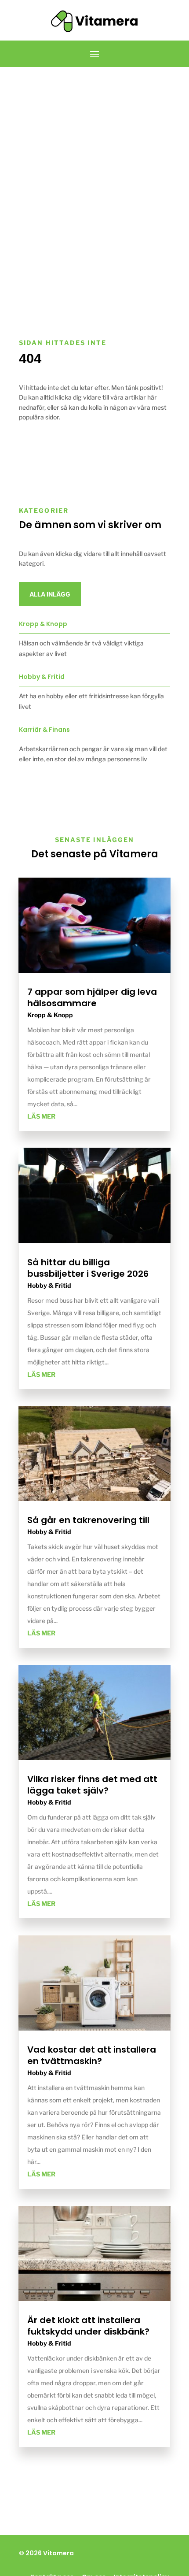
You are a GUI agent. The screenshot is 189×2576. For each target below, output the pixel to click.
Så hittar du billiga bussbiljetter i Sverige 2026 (88, 1268)
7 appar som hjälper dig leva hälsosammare (92, 997)
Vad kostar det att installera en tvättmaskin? (92, 2055)
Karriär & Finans (44, 730)
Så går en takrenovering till (88, 1520)
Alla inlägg (50, 594)
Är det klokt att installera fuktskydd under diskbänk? (88, 2326)
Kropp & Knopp (43, 624)
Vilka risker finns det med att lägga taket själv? (92, 1785)
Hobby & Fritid (42, 677)
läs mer (41, 1116)
